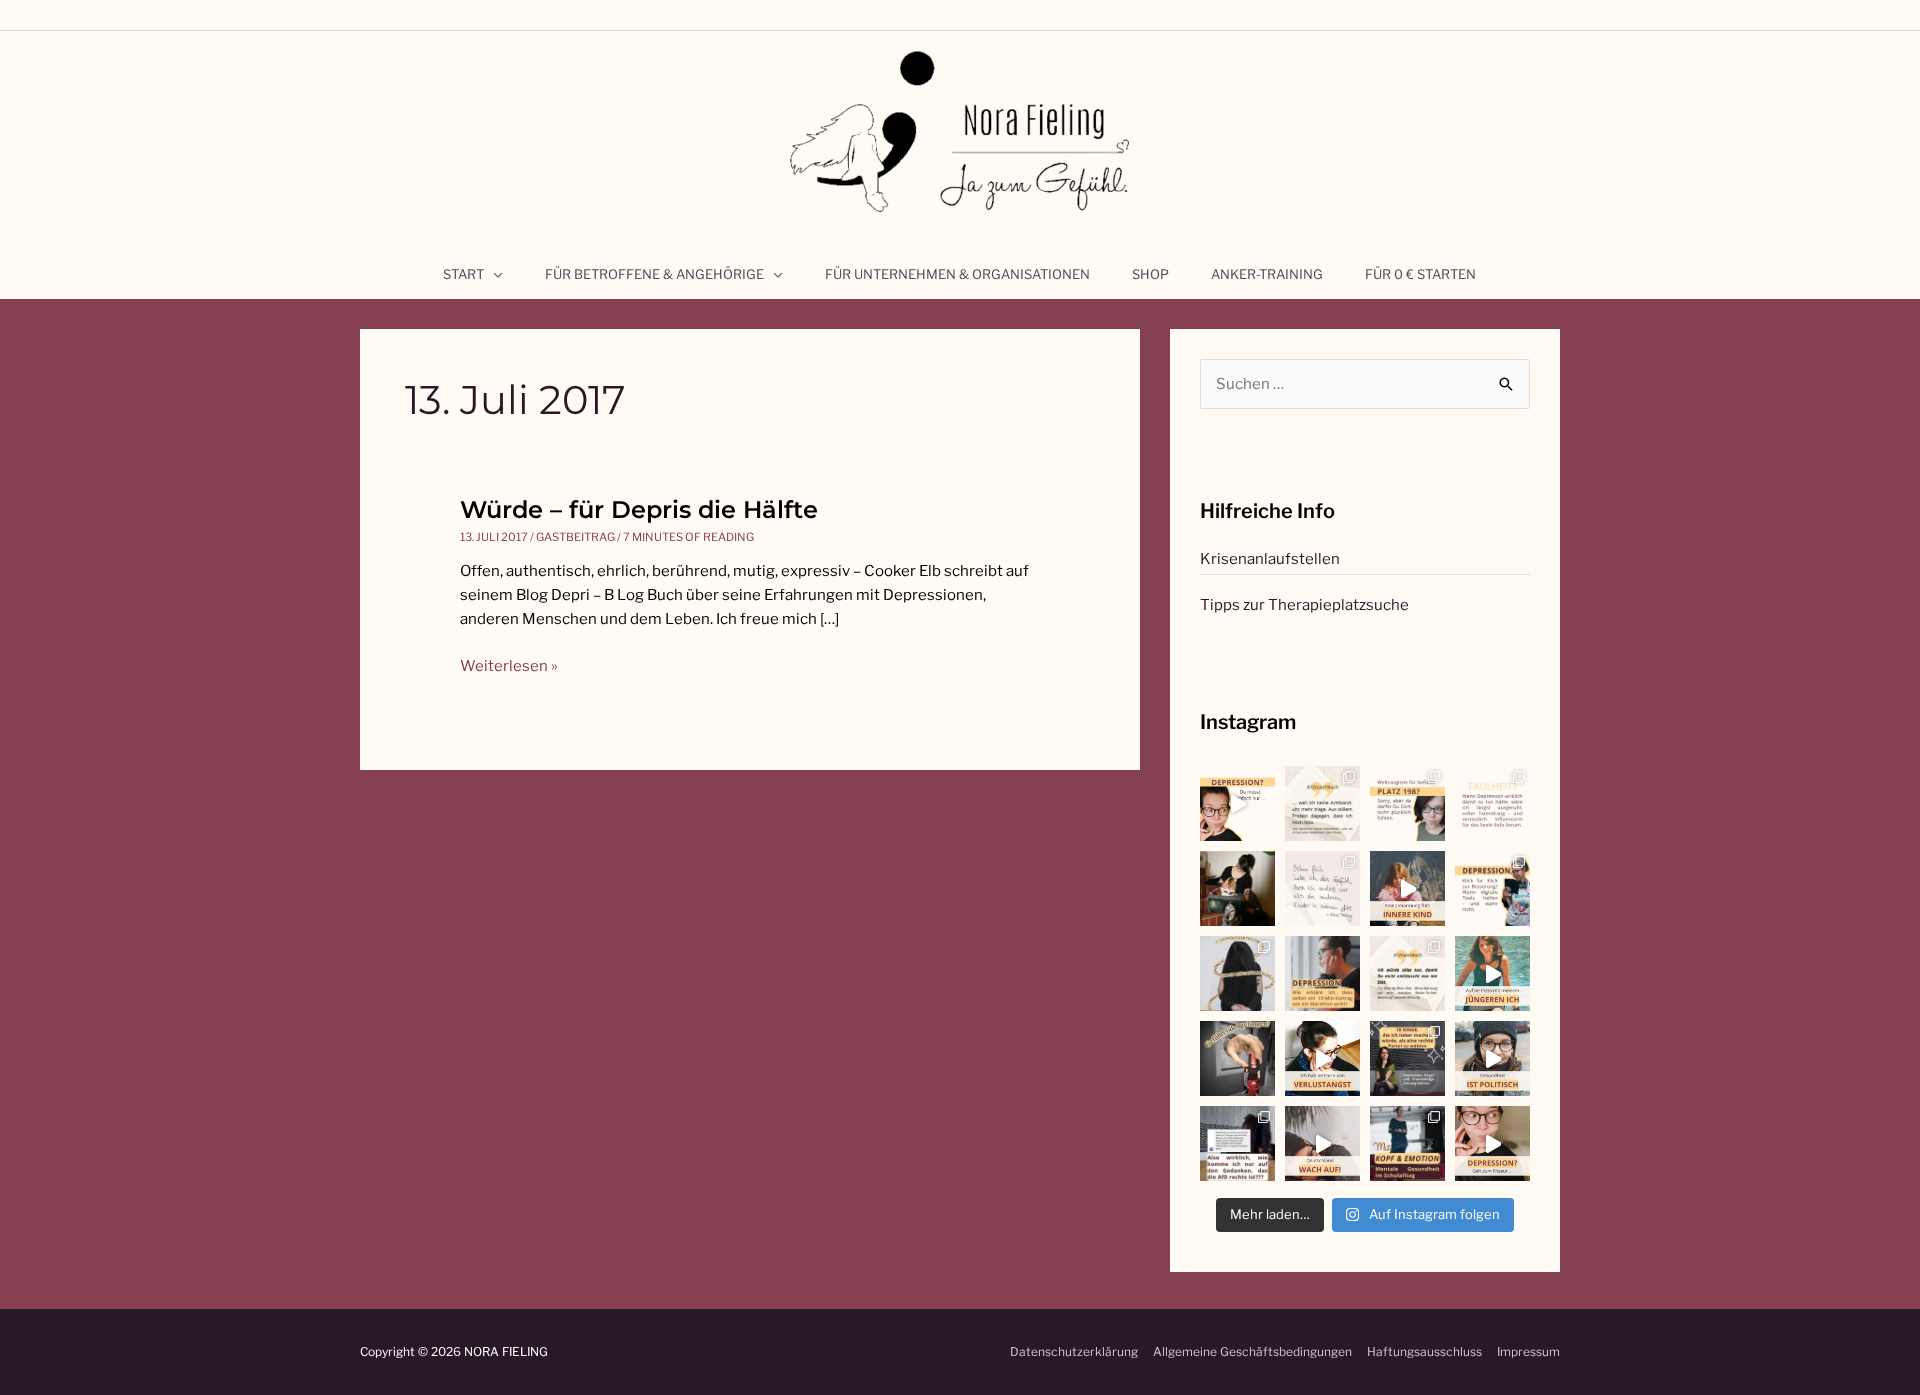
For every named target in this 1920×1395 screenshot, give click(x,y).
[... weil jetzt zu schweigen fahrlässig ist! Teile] (1237, 1143)
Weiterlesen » (509, 664)
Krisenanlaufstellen (1270, 559)
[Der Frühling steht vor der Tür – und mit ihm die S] (1237, 803)
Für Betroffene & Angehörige (654, 274)
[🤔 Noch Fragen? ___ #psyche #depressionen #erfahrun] (1492, 803)
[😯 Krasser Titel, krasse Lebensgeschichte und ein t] (1407, 973)
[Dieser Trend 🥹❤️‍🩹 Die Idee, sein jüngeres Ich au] (1492, 973)
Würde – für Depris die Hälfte (639, 509)
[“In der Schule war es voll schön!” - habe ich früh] (1407, 1143)
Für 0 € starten (1420, 274)
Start (463, 274)
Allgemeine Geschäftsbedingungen (1252, 1351)
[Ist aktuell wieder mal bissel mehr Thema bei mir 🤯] (1322, 1058)
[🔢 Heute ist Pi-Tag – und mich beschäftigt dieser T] (1237, 973)
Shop (1150, 274)
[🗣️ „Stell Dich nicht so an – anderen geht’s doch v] (1407, 803)
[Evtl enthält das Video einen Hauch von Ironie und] (1492, 1058)
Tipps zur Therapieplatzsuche (1304, 605)
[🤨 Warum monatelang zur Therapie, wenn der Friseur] (1492, 1143)
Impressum (1528, 1351)
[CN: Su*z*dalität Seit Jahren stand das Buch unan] (1322, 803)
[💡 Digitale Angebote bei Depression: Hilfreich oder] (1492, 888)
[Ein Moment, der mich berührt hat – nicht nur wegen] (1237, 888)
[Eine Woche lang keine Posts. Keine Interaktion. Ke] (1322, 973)
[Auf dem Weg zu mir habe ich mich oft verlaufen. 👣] (1237, 1058)
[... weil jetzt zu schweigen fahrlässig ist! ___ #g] (1322, 1143)
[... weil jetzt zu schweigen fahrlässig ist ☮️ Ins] (1407, 1058)
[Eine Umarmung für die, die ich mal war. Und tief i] (1407, 888)
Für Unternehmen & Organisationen (957, 274)
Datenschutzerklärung (1074, 1351)
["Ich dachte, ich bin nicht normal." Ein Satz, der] (1322, 888)
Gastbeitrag (575, 537)
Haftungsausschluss (1424, 1351)
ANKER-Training (1267, 274)
